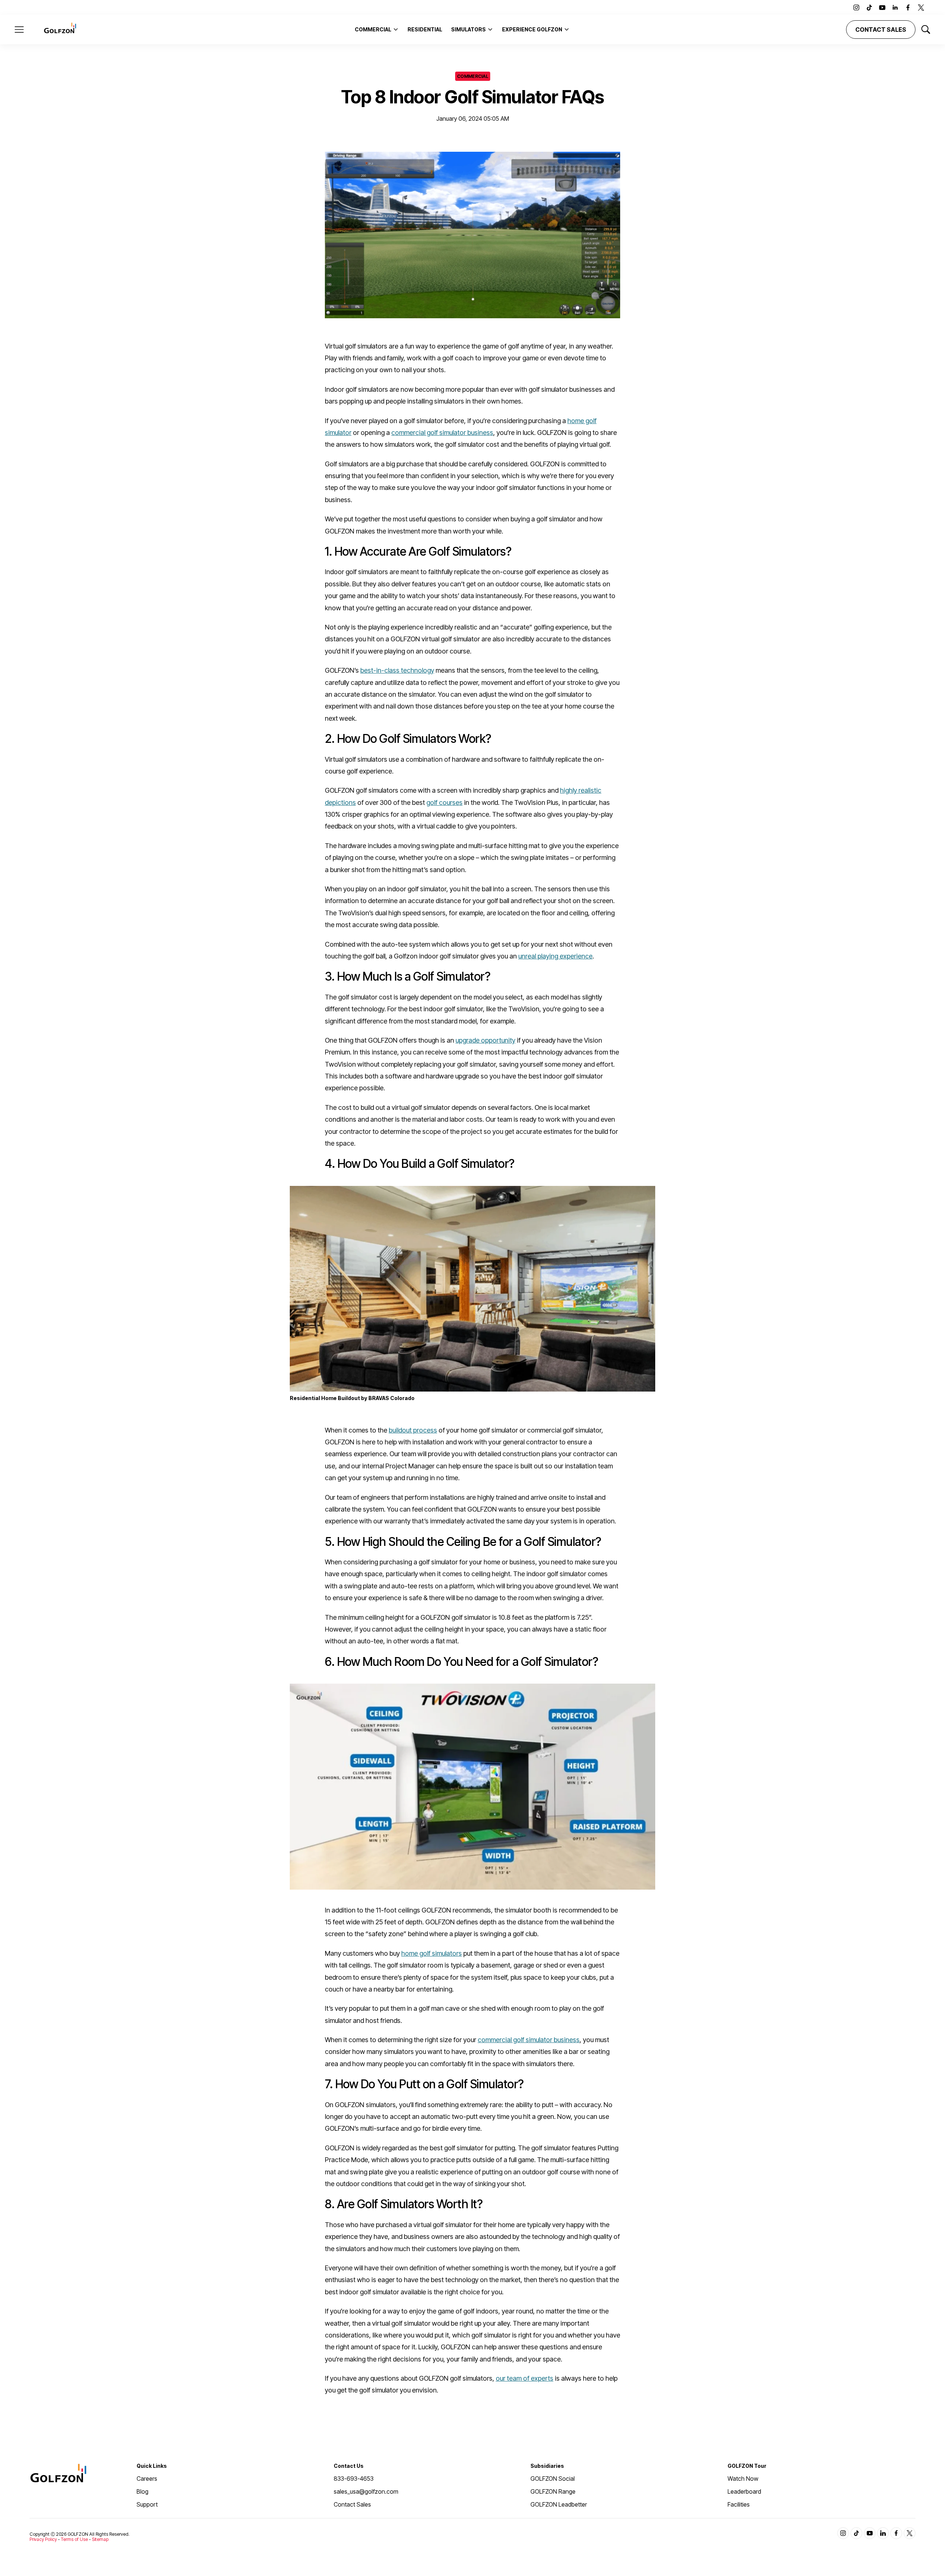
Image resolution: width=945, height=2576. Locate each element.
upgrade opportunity (485, 1040)
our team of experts (525, 2378)
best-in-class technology (397, 670)
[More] (396, 29)
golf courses (444, 802)
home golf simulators (432, 1953)
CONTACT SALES (881, 30)
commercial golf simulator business (442, 433)
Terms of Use (74, 2539)
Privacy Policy (43, 2539)
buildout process (413, 1430)
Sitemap (100, 2539)
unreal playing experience (555, 956)
